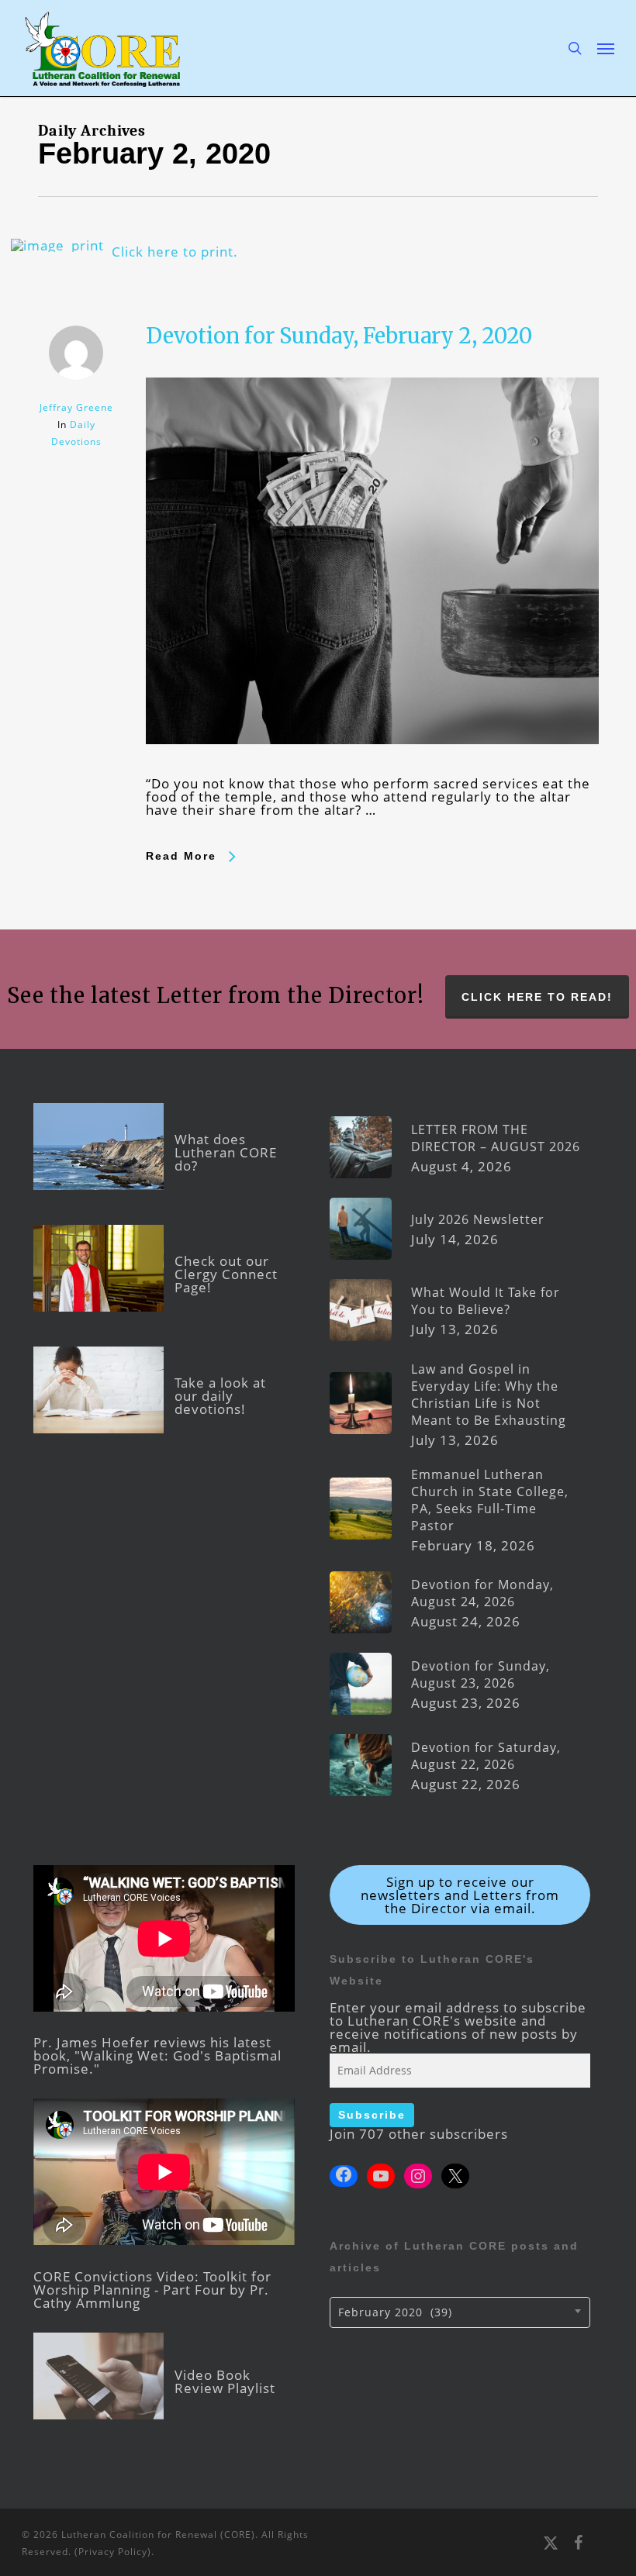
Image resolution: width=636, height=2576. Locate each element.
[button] (606, 48)
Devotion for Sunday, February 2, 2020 (339, 336)
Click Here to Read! (537, 997)
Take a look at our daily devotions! (220, 1396)
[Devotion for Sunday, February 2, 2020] (372, 770)
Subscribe (372, 2115)
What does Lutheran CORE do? (226, 1152)
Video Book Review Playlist (225, 2381)
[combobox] (460, 2312)
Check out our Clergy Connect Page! (226, 1274)
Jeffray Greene (76, 407)
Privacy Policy (113, 2552)
